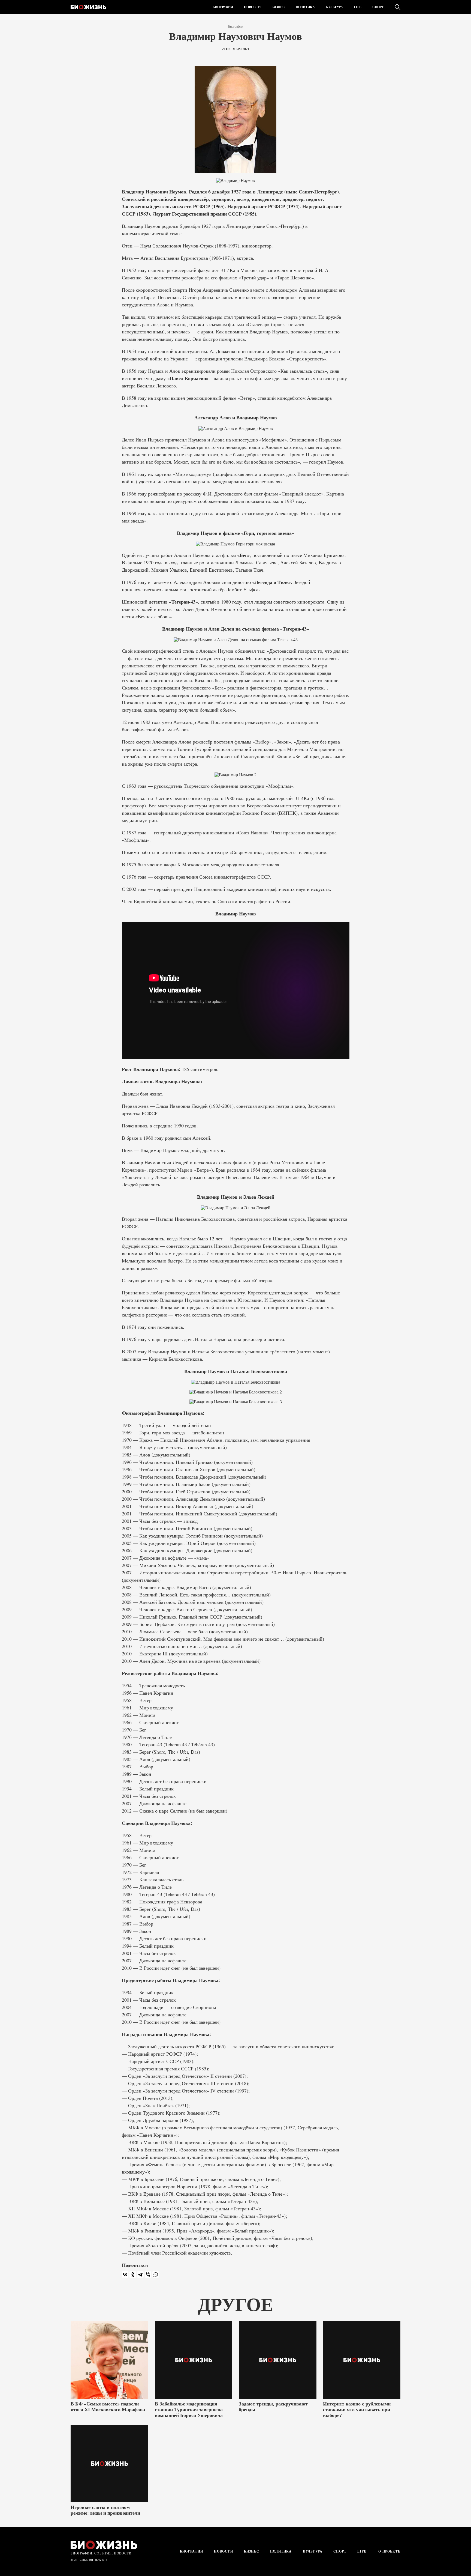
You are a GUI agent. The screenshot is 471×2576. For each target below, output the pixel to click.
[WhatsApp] (156, 2274)
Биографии (223, 7)
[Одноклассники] (133, 2274)
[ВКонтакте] (125, 2274)
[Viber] (148, 2274)
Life (358, 7)
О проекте (389, 2551)
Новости (252, 7)
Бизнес (278, 7)
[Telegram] (140, 2274)
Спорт (378, 7)
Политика (305, 7)
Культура (334, 7)
